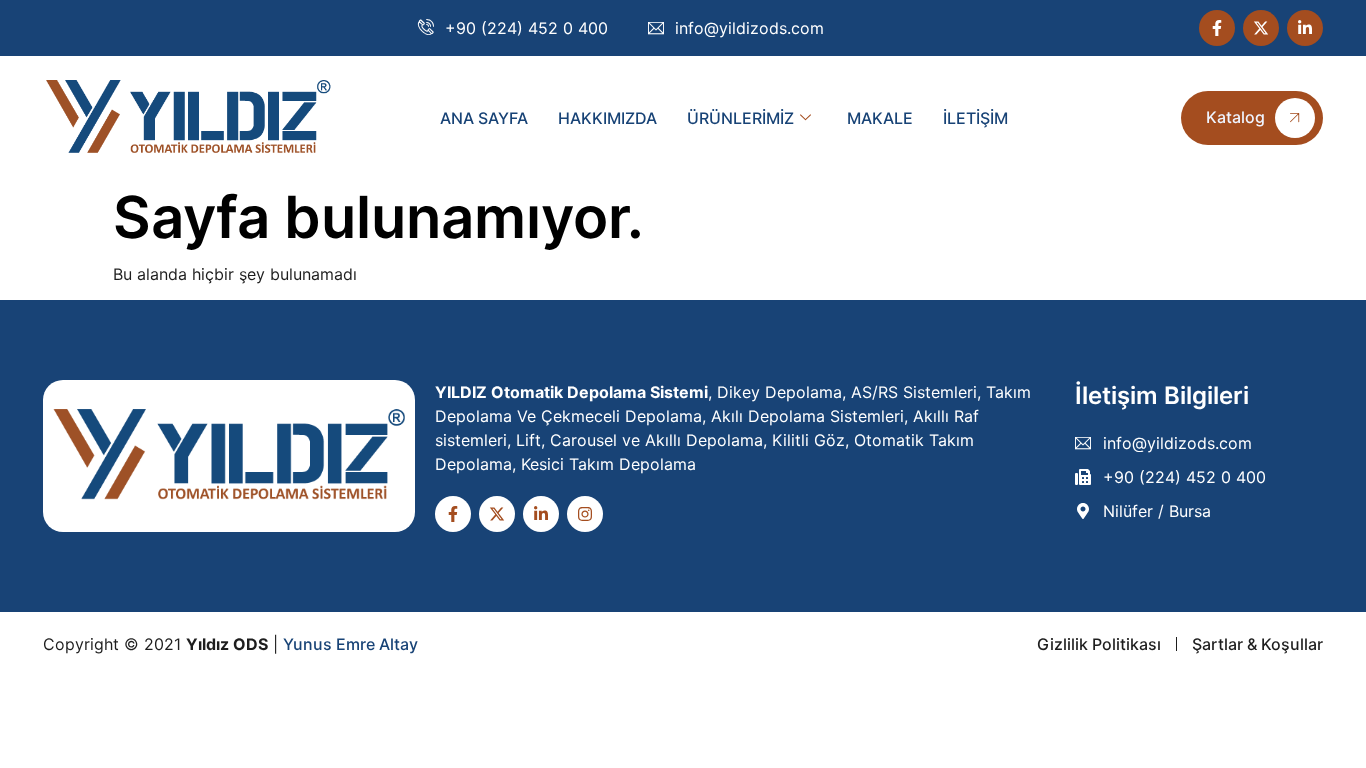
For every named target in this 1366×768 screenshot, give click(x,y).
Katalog (1235, 117)
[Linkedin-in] (1305, 28)
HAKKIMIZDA (607, 118)
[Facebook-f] (1217, 28)
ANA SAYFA (484, 118)
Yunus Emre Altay (350, 644)
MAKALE (880, 118)
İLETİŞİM (975, 118)
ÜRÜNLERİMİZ (740, 118)
